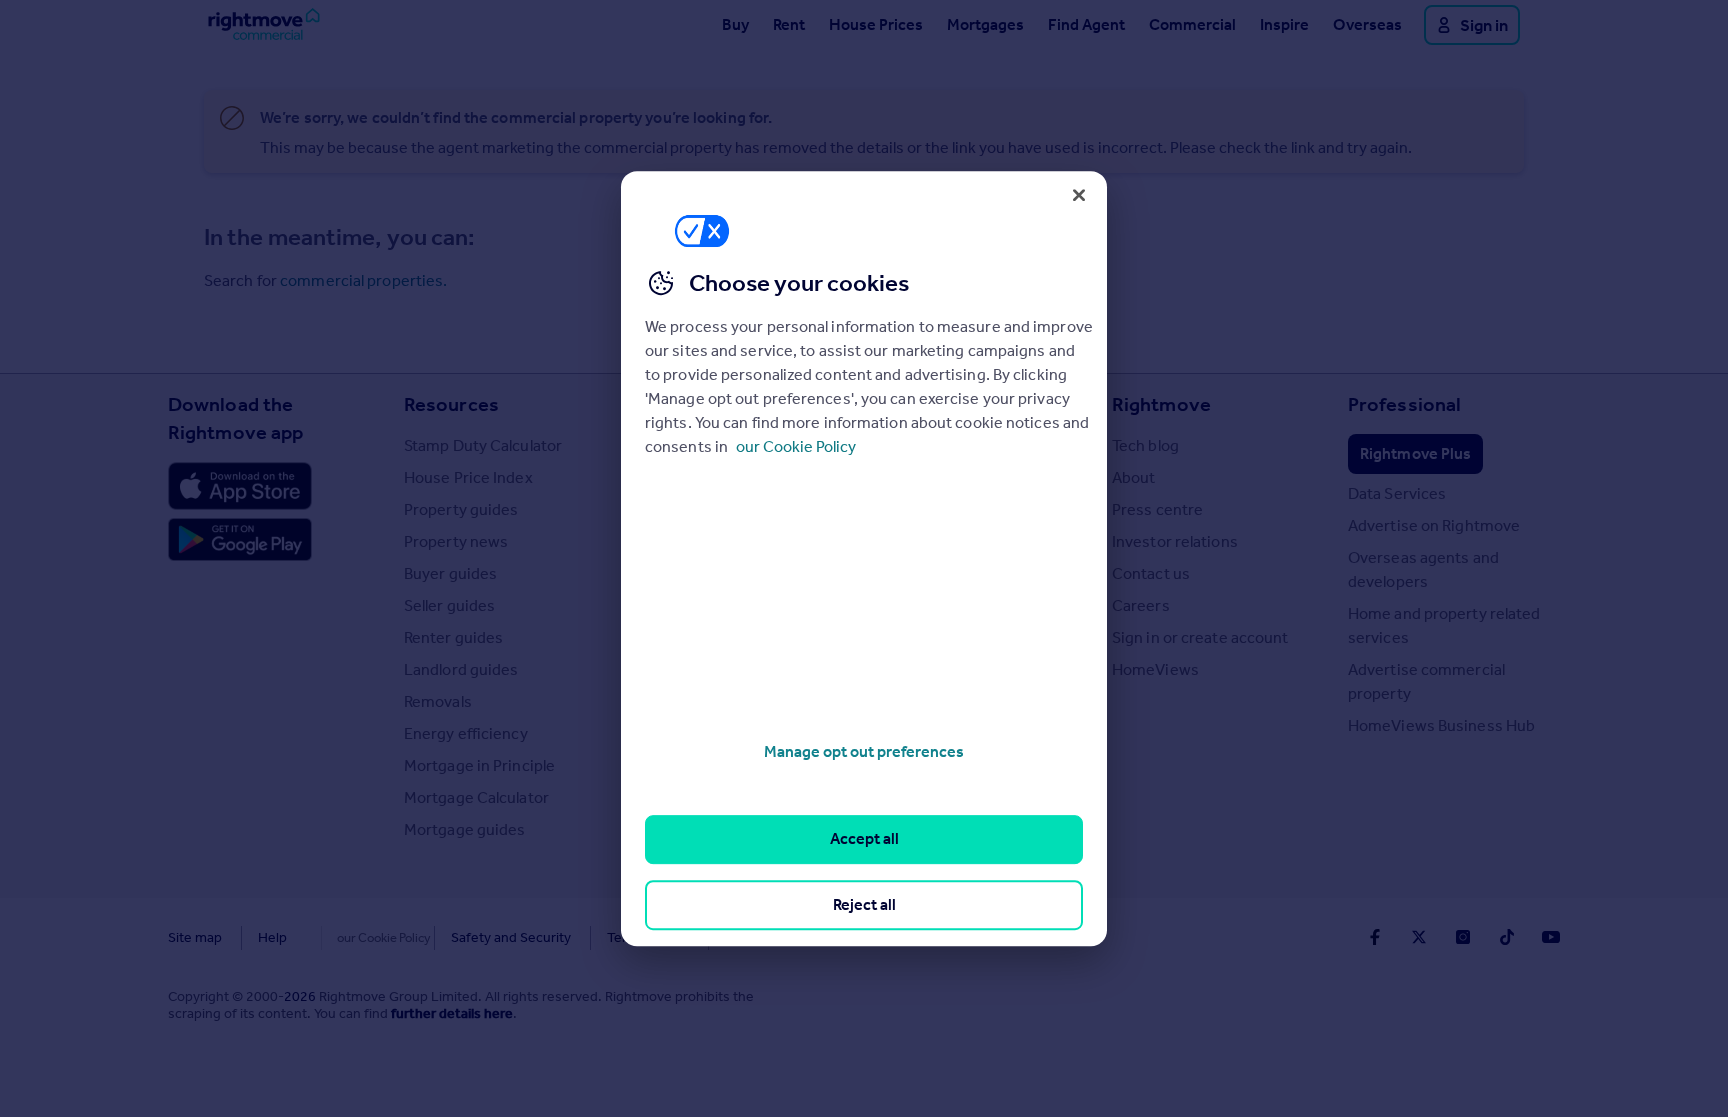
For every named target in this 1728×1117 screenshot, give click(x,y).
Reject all (864, 904)
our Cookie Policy (796, 446)
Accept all (864, 839)
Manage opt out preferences (864, 751)
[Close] (1079, 195)
